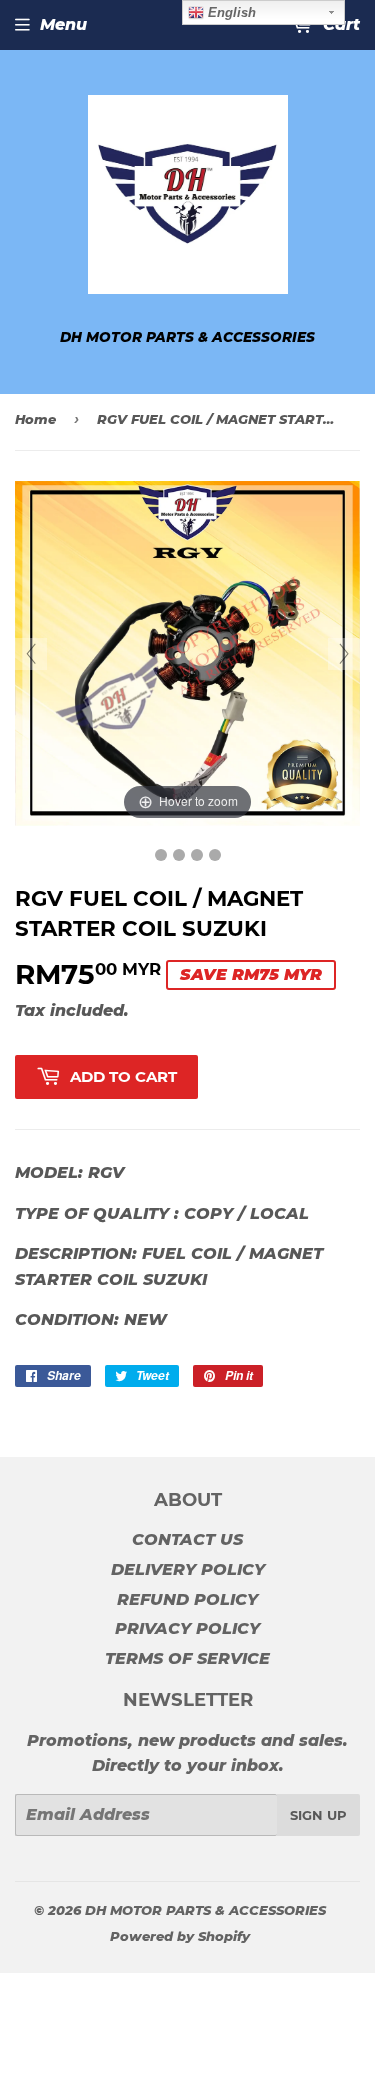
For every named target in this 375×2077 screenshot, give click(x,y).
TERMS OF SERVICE (187, 1658)
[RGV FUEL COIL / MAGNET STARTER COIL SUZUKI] (161, 855)
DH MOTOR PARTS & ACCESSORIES (205, 1910)
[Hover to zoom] (187, 652)
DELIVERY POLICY (188, 1569)
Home (35, 419)
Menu (63, 24)
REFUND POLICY (187, 1599)
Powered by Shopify (180, 1936)
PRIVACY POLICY (187, 1628)
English (230, 12)
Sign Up (318, 1815)
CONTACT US (187, 1539)
